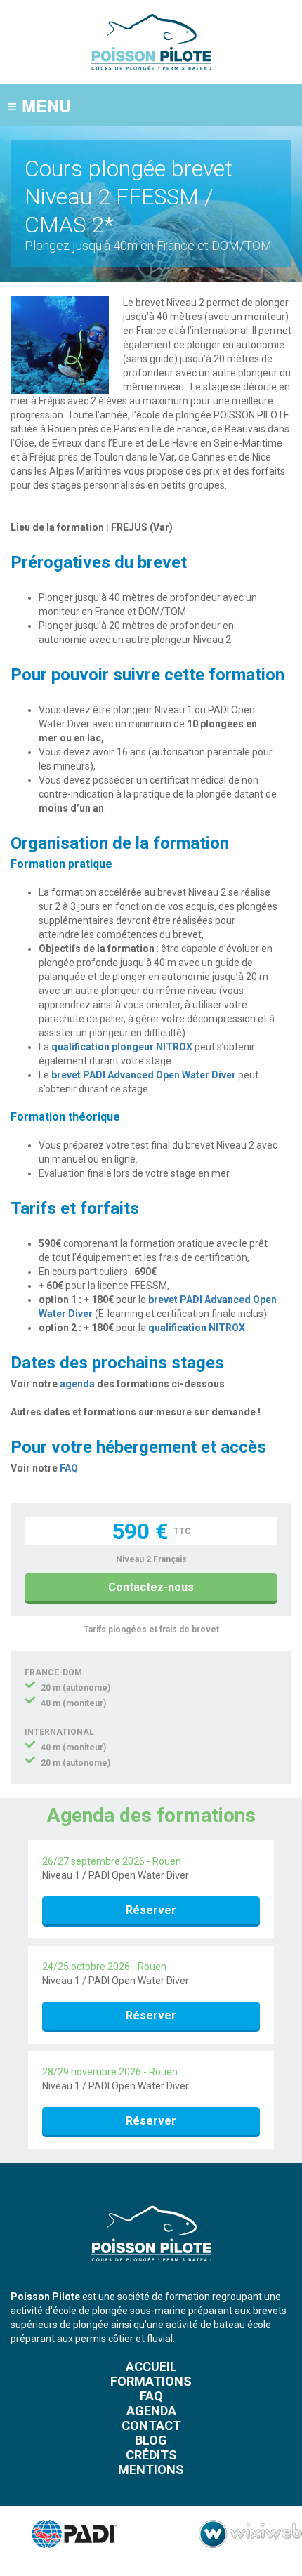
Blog (151, 2440)
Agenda (151, 2411)
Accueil (151, 2366)
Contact (151, 2425)
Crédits (151, 2455)
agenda (77, 1384)
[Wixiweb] (250, 2534)
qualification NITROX (197, 1328)
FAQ (69, 1468)
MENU (39, 105)
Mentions (151, 2470)
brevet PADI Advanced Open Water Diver (144, 1075)
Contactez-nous (151, 1587)
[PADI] (66, 2534)
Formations (151, 2381)
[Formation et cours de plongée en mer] (151, 77)
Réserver (151, 1910)
